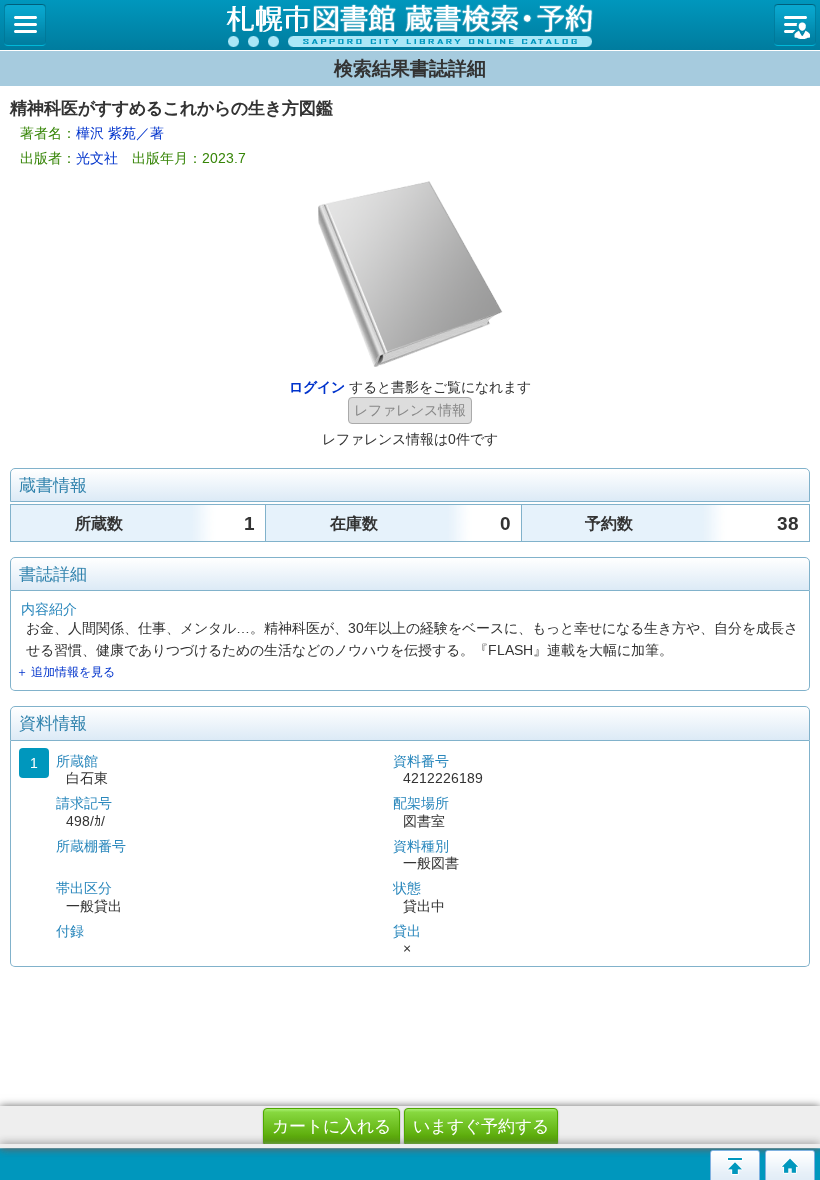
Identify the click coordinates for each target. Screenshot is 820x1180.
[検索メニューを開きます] (25, 25)
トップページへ (790, 1165)
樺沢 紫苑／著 (120, 133)
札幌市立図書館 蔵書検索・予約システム (410, 25)
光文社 (97, 158)
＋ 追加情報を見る (65, 672)
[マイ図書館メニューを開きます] (795, 25)
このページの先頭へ (735, 1165)
